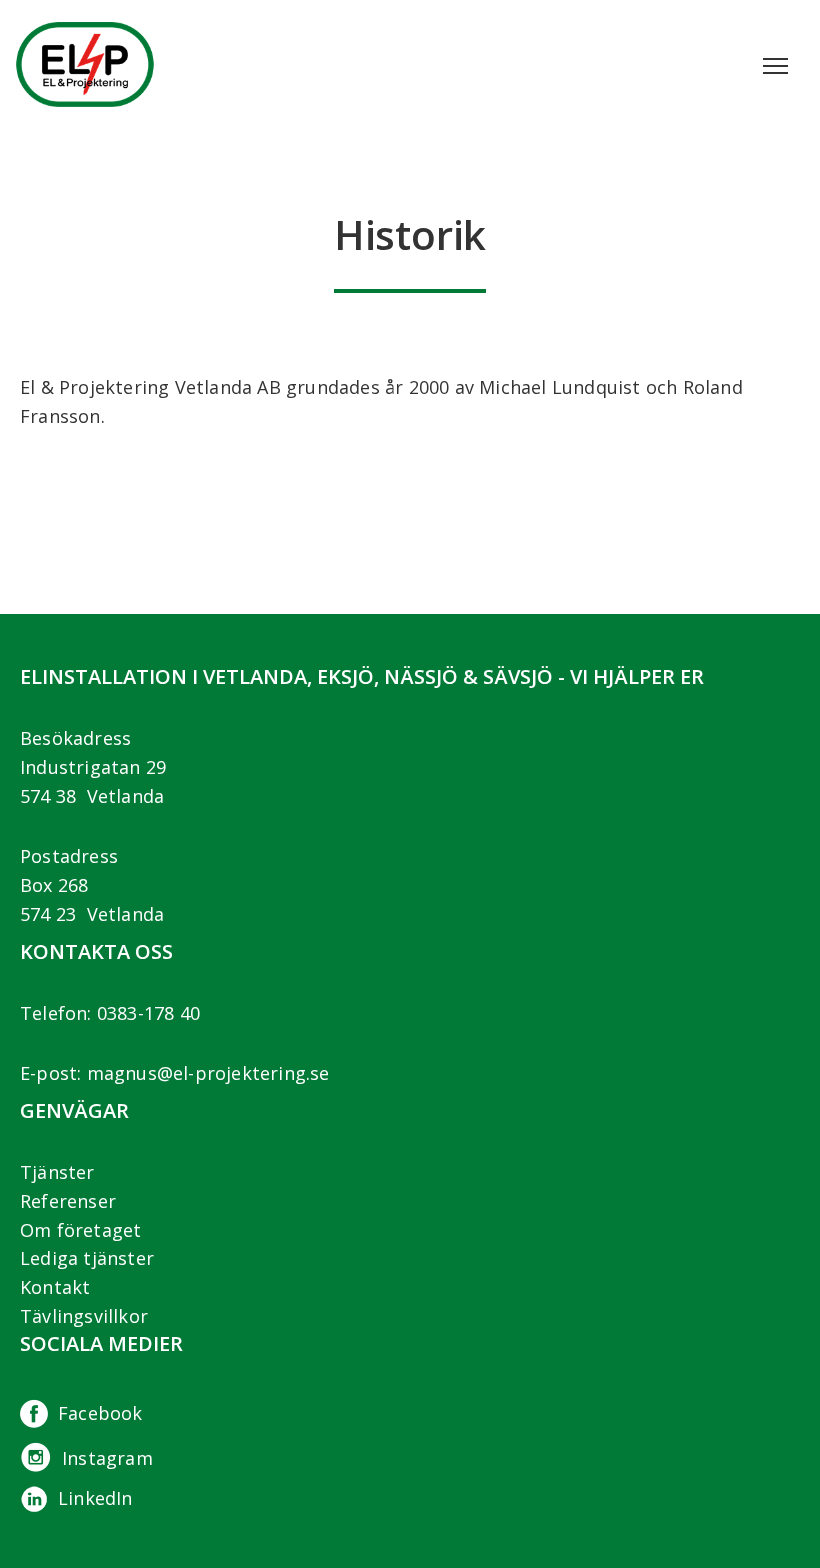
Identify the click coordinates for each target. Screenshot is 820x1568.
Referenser (68, 1201)
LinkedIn (95, 1498)
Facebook (100, 1413)
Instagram (107, 1458)
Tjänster (57, 1172)
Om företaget (80, 1230)
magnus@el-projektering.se (208, 1073)
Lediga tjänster (87, 1258)
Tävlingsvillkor (84, 1316)
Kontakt (55, 1287)
